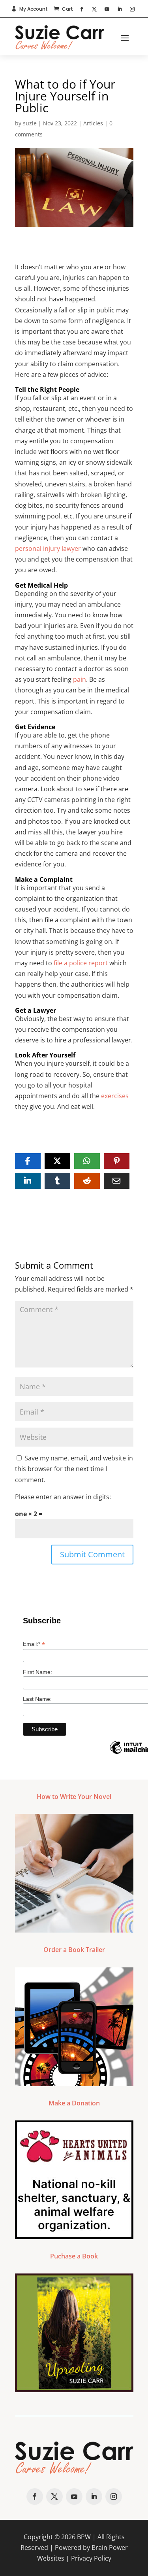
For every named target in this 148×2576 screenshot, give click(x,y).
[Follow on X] (94, 9)
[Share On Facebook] (28, 1161)
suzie (30, 123)
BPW (84, 2537)
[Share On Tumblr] (57, 1181)
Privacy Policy (91, 2558)
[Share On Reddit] (87, 1181)
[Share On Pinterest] (117, 1161)
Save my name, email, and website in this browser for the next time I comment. (74, 1469)
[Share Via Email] (117, 1181)
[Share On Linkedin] (28, 1181)
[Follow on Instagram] (132, 9)
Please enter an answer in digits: (63, 1497)
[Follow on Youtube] (107, 9)
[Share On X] (57, 1161)
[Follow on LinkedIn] (120, 9)
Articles (93, 123)
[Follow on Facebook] (82, 9)
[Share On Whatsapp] (87, 1161)
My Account (34, 9)
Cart (67, 9)
